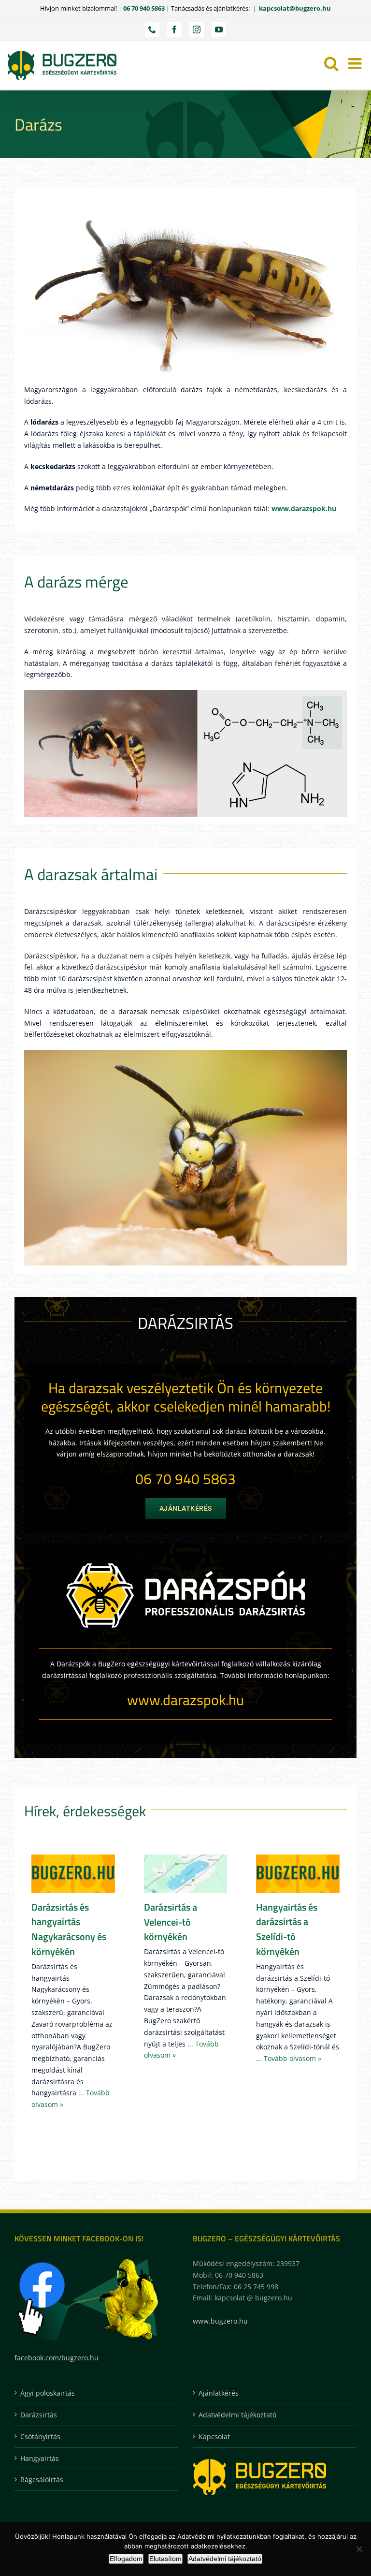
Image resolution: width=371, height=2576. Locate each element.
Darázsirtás (39, 2415)
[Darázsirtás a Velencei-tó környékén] (186, 1874)
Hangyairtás (40, 2458)
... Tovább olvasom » (289, 2058)
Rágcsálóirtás (42, 2480)
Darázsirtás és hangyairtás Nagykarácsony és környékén (69, 1929)
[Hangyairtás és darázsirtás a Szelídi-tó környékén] (298, 1874)
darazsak (133, 1011)
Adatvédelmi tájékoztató (237, 2415)
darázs (192, 390)
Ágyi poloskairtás (48, 2393)
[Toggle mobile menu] (356, 63)
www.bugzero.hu (220, 2321)
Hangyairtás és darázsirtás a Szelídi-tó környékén (287, 1929)
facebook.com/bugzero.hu (57, 2358)
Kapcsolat (214, 2436)
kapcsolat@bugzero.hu (295, 8)
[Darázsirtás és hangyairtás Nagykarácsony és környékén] (73, 1874)
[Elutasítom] (359, 2549)
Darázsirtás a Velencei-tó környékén (171, 1922)
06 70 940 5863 (144, 8)
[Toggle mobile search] (331, 63)
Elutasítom (165, 2559)
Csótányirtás (40, 2436)
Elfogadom (126, 2559)
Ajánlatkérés (219, 2393)
